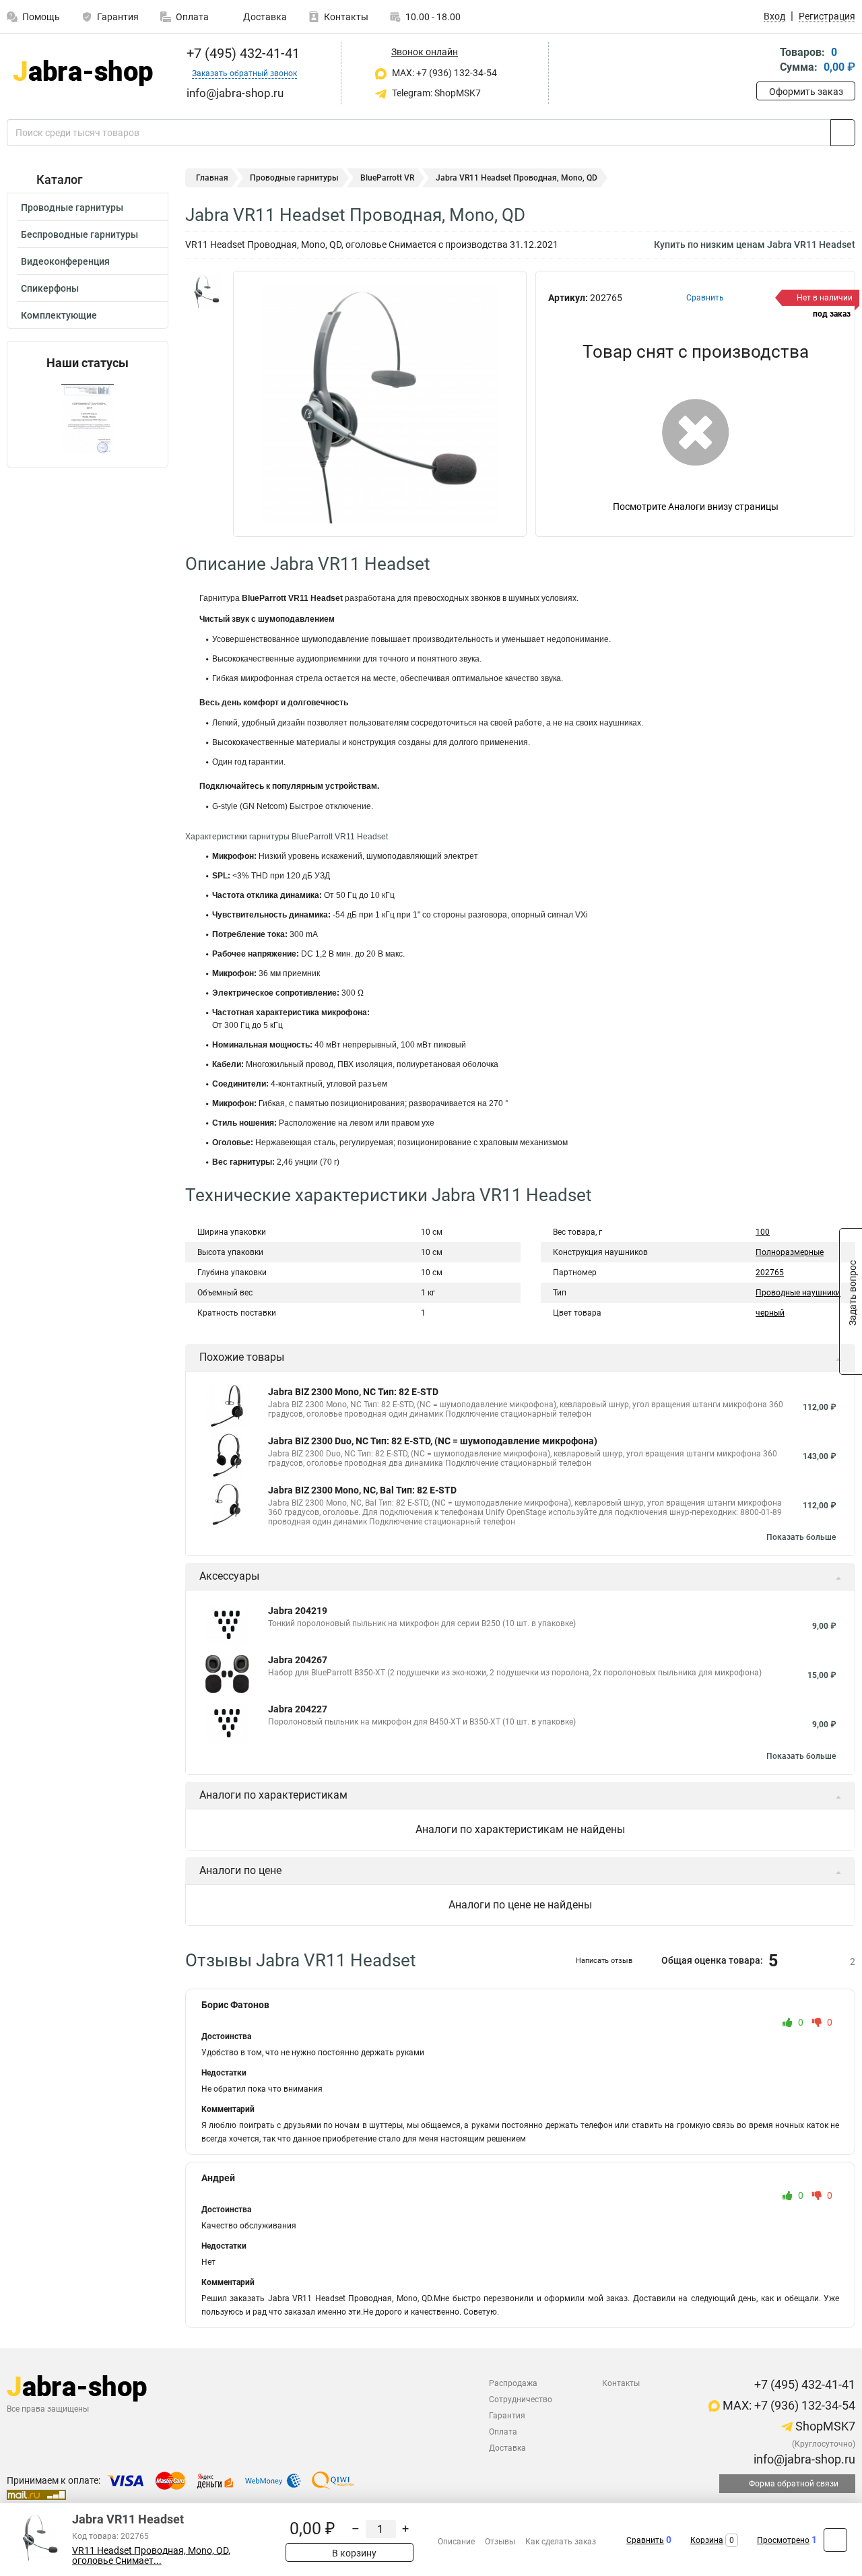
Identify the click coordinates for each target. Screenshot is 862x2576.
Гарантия (118, 17)
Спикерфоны (50, 288)
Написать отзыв (604, 1961)
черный (770, 1313)
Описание (456, 2542)
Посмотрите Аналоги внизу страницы (696, 507)
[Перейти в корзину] (766, 61)
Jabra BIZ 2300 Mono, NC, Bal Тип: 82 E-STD (362, 1490)
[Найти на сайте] (843, 133)
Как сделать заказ (561, 2542)
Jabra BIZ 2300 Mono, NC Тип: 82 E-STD (353, 1392)
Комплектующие (59, 315)
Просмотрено (783, 2540)
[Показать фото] (205, 291)
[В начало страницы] (835, 2540)
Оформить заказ (806, 92)
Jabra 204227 (298, 1709)
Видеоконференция (65, 261)
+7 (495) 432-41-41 (241, 53)
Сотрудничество (521, 2400)
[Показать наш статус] (88, 419)
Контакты (346, 17)
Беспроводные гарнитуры (79, 234)
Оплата (192, 17)
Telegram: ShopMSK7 (435, 93)
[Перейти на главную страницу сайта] (82, 73)
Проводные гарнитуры (72, 207)
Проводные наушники (798, 1293)
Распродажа (513, 2383)
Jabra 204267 (298, 1660)
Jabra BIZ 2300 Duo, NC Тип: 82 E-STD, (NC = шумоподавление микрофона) (433, 1441)
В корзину (353, 2553)
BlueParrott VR (387, 178)
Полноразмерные (790, 1252)
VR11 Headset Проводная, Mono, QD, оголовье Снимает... (151, 2556)
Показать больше (801, 1537)
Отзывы (500, 2542)
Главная (212, 178)
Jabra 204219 (298, 1611)
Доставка (264, 17)
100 (763, 1232)
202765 (770, 1273)
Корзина (707, 2540)
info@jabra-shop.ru (803, 2459)
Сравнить (645, 2540)
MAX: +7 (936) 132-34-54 (443, 73)
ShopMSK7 (824, 2426)
